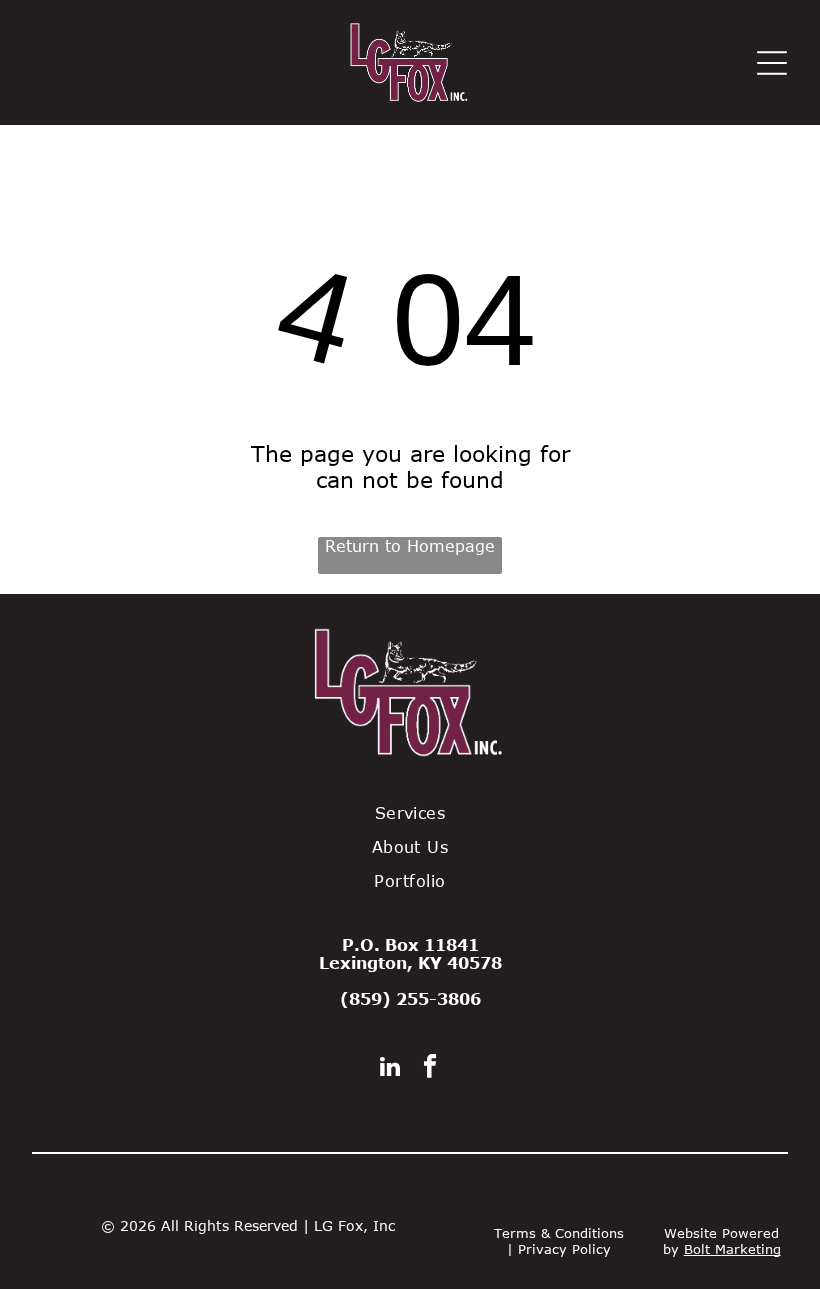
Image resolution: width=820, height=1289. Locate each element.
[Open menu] (772, 63)
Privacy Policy (564, 1249)
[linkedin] (390, 1069)
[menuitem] (410, 813)
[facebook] (430, 1069)
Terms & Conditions (559, 1233)
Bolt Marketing (732, 1249)
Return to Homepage (410, 546)
